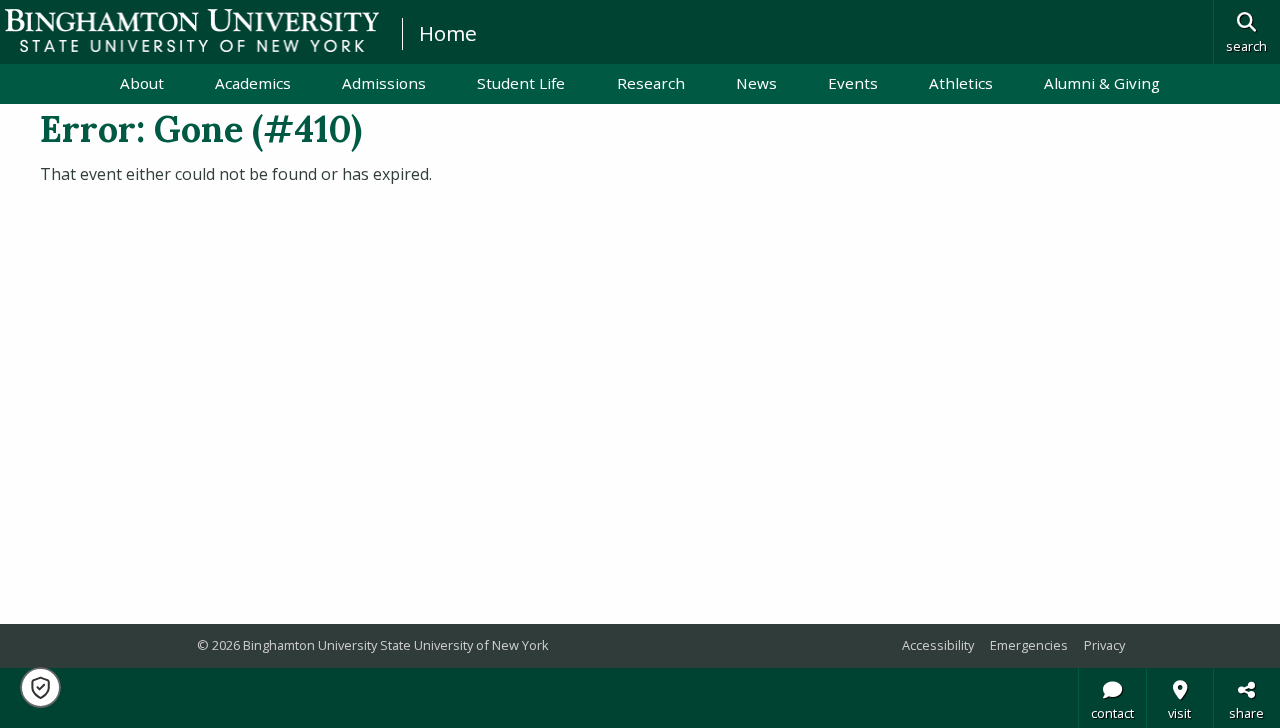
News (756, 83)
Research (651, 83)
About (142, 83)
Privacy (1104, 645)
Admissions (384, 83)
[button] (40, 687)
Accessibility (938, 645)
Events (853, 83)
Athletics (961, 83)
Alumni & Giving (1102, 83)
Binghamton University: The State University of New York (192, 30)
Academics (253, 83)
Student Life (521, 83)
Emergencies (1029, 645)
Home (448, 33)
